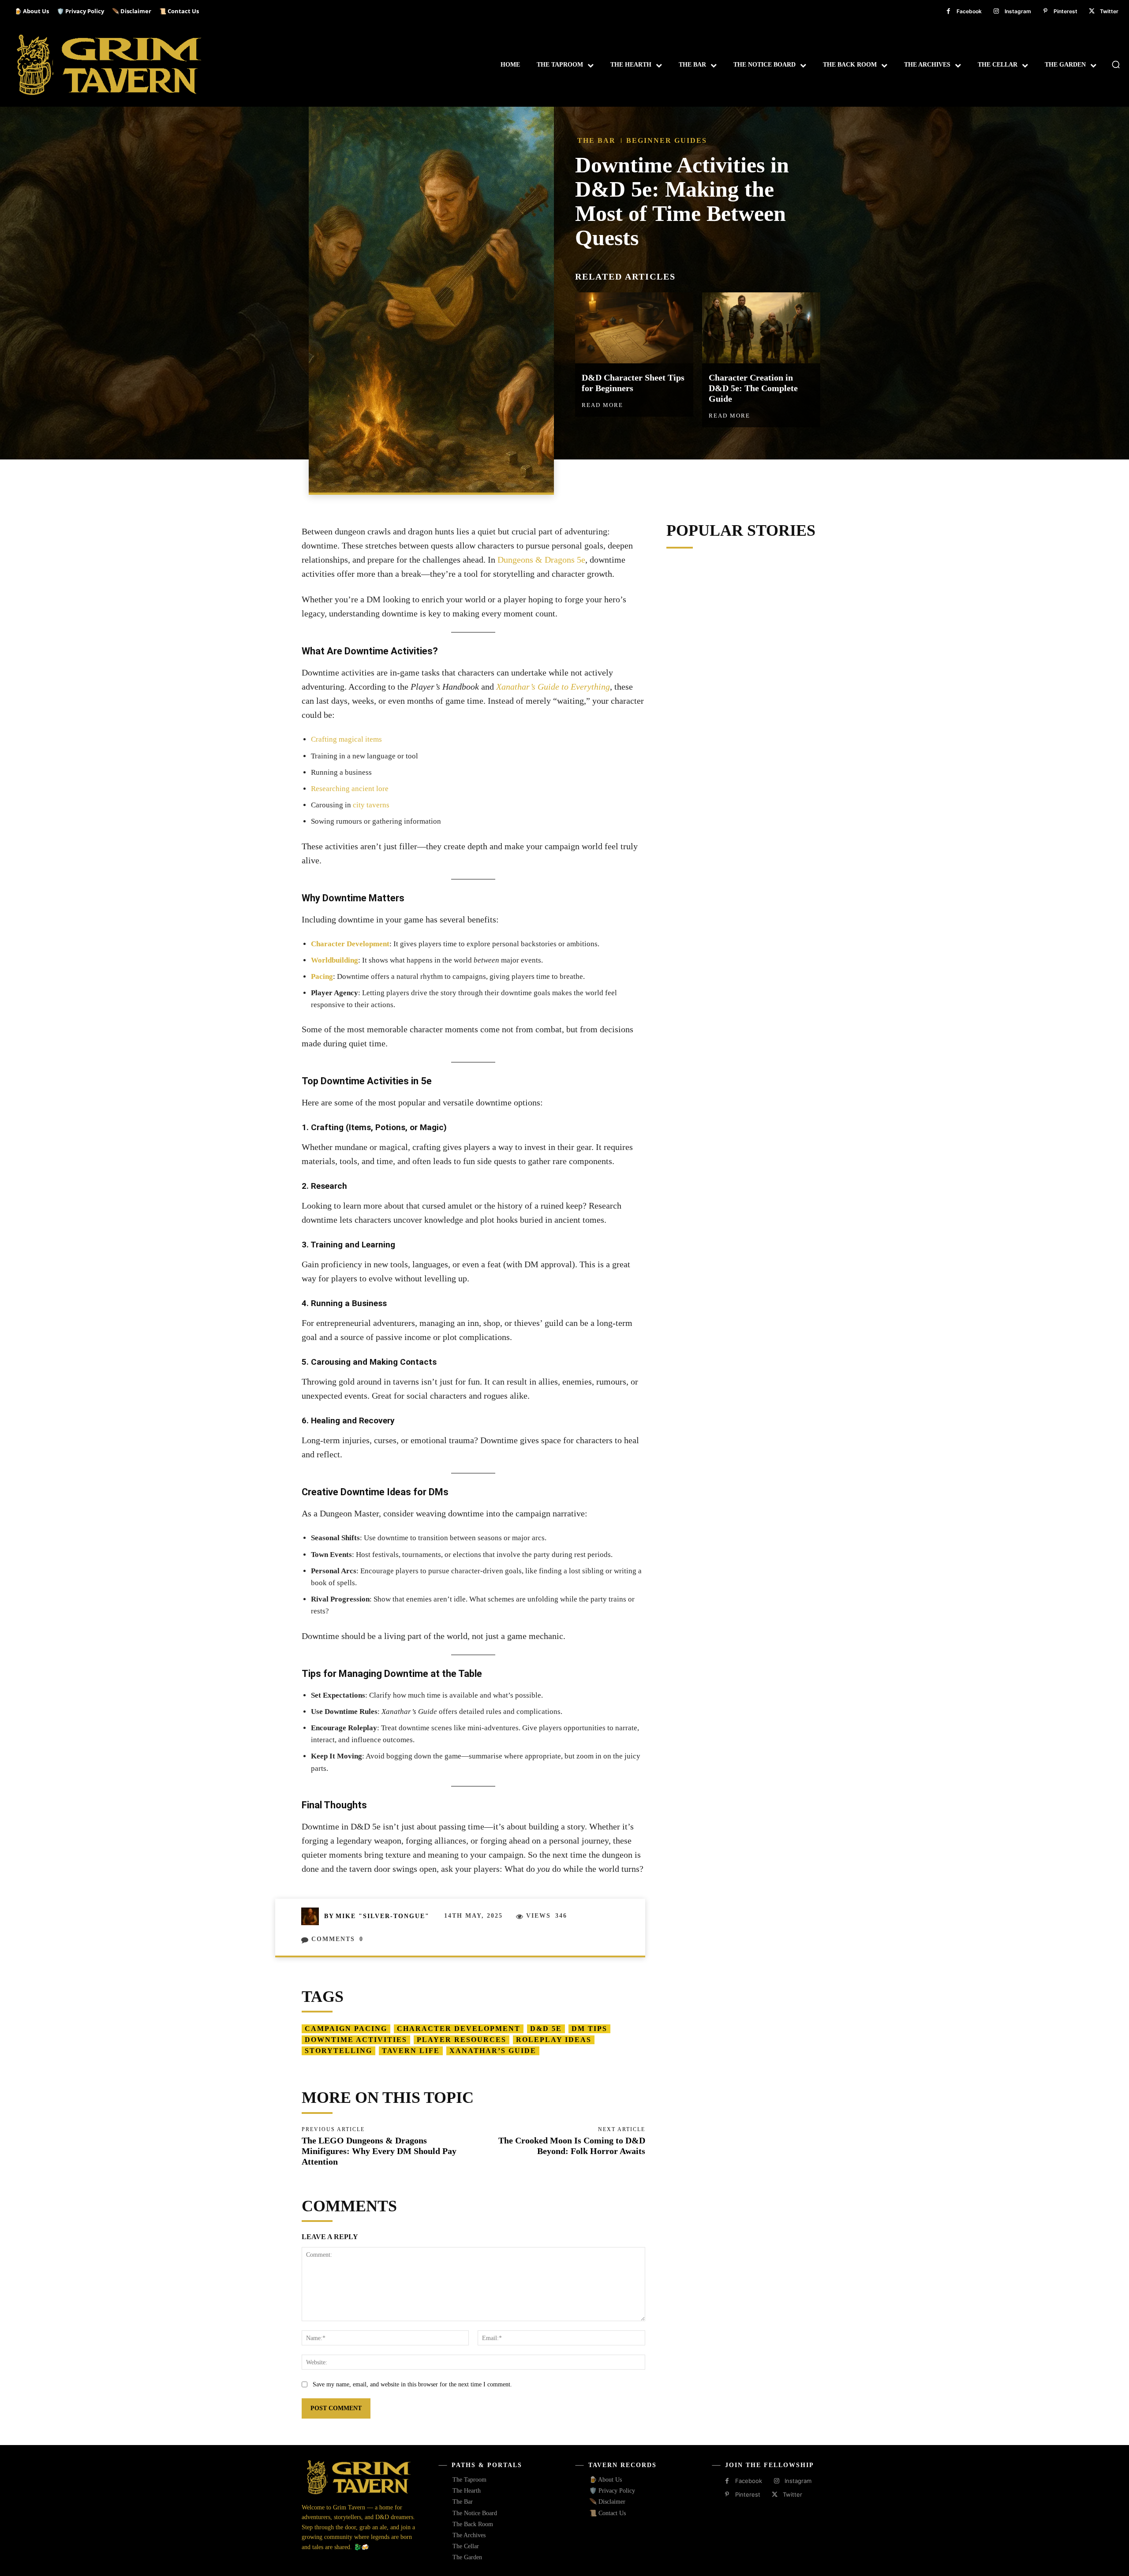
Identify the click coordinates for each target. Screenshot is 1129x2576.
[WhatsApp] (698, 479)
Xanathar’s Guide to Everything (553, 687)
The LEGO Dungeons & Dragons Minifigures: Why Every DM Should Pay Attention (379, 2151)
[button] (1116, 64)
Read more (602, 405)
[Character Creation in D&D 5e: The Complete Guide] (761, 328)
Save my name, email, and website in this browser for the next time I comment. (412, 2384)
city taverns (371, 805)
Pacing (322, 976)
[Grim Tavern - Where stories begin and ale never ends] (110, 65)
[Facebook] (948, 11)
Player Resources (462, 2040)
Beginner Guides (667, 140)
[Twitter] (1092, 11)
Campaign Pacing (346, 2029)
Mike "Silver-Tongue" (383, 1916)
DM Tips (589, 2029)
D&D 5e (546, 2029)
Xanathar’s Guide (493, 2051)
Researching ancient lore (350, 789)
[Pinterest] (1045, 11)
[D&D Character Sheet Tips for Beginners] (634, 328)
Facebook (969, 11)
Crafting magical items (346, 739)
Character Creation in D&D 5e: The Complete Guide (753, 388)
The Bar (596, 140)
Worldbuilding (335, 960)
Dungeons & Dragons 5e (541, 560)
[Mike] (313, 1916)
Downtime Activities (356, 2040)
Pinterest (1065, 11)
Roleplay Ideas (554, 2040)
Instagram (1018, 11)
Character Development (350, 944)
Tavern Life (411, 2051)
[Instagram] (996, 11)
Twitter (1109, 11)
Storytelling (338, 2051)
